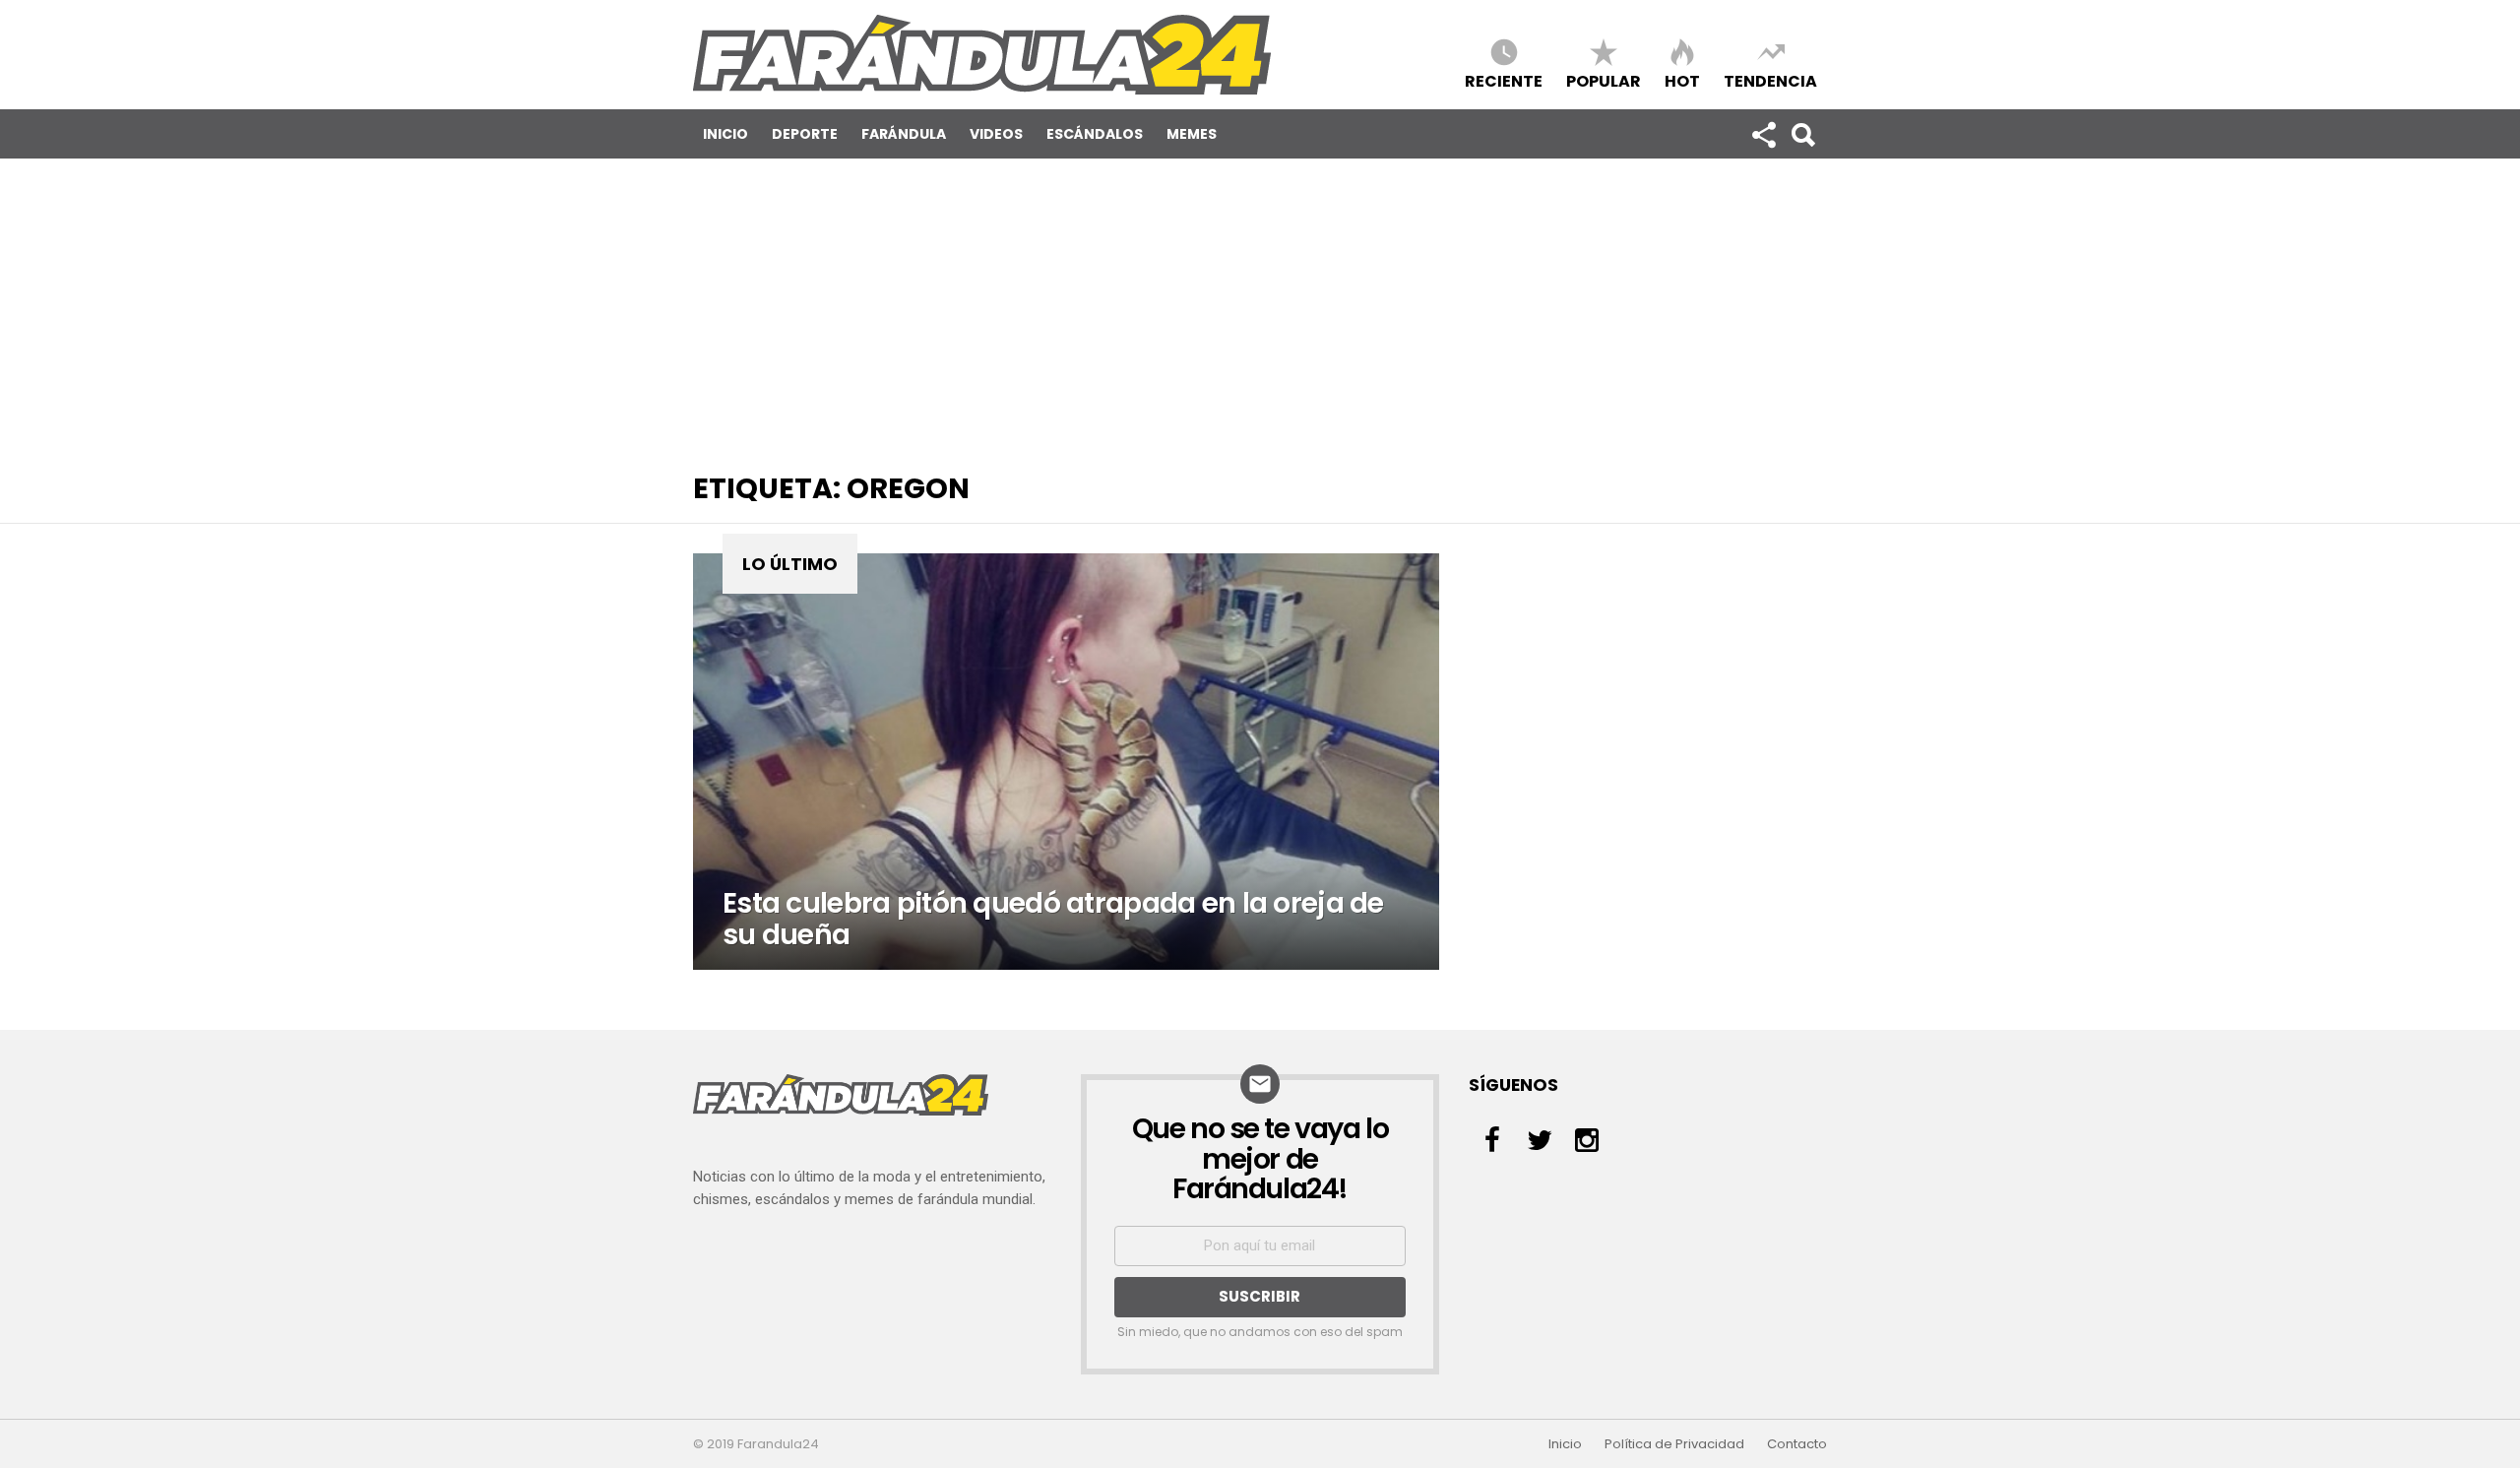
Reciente (1504, 80)
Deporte (805, 134)
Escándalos (1095, 134)
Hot (1682, 80)
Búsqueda (1802, 134)
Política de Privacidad (1674, 1444)
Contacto (1797, 1444)
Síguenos (1763, 134)
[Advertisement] (1260, 306)
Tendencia (1770, 80)
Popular (1604, 80)
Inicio (725, 134)
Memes (1192, 134)
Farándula (904, 134)
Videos (996, 134)
